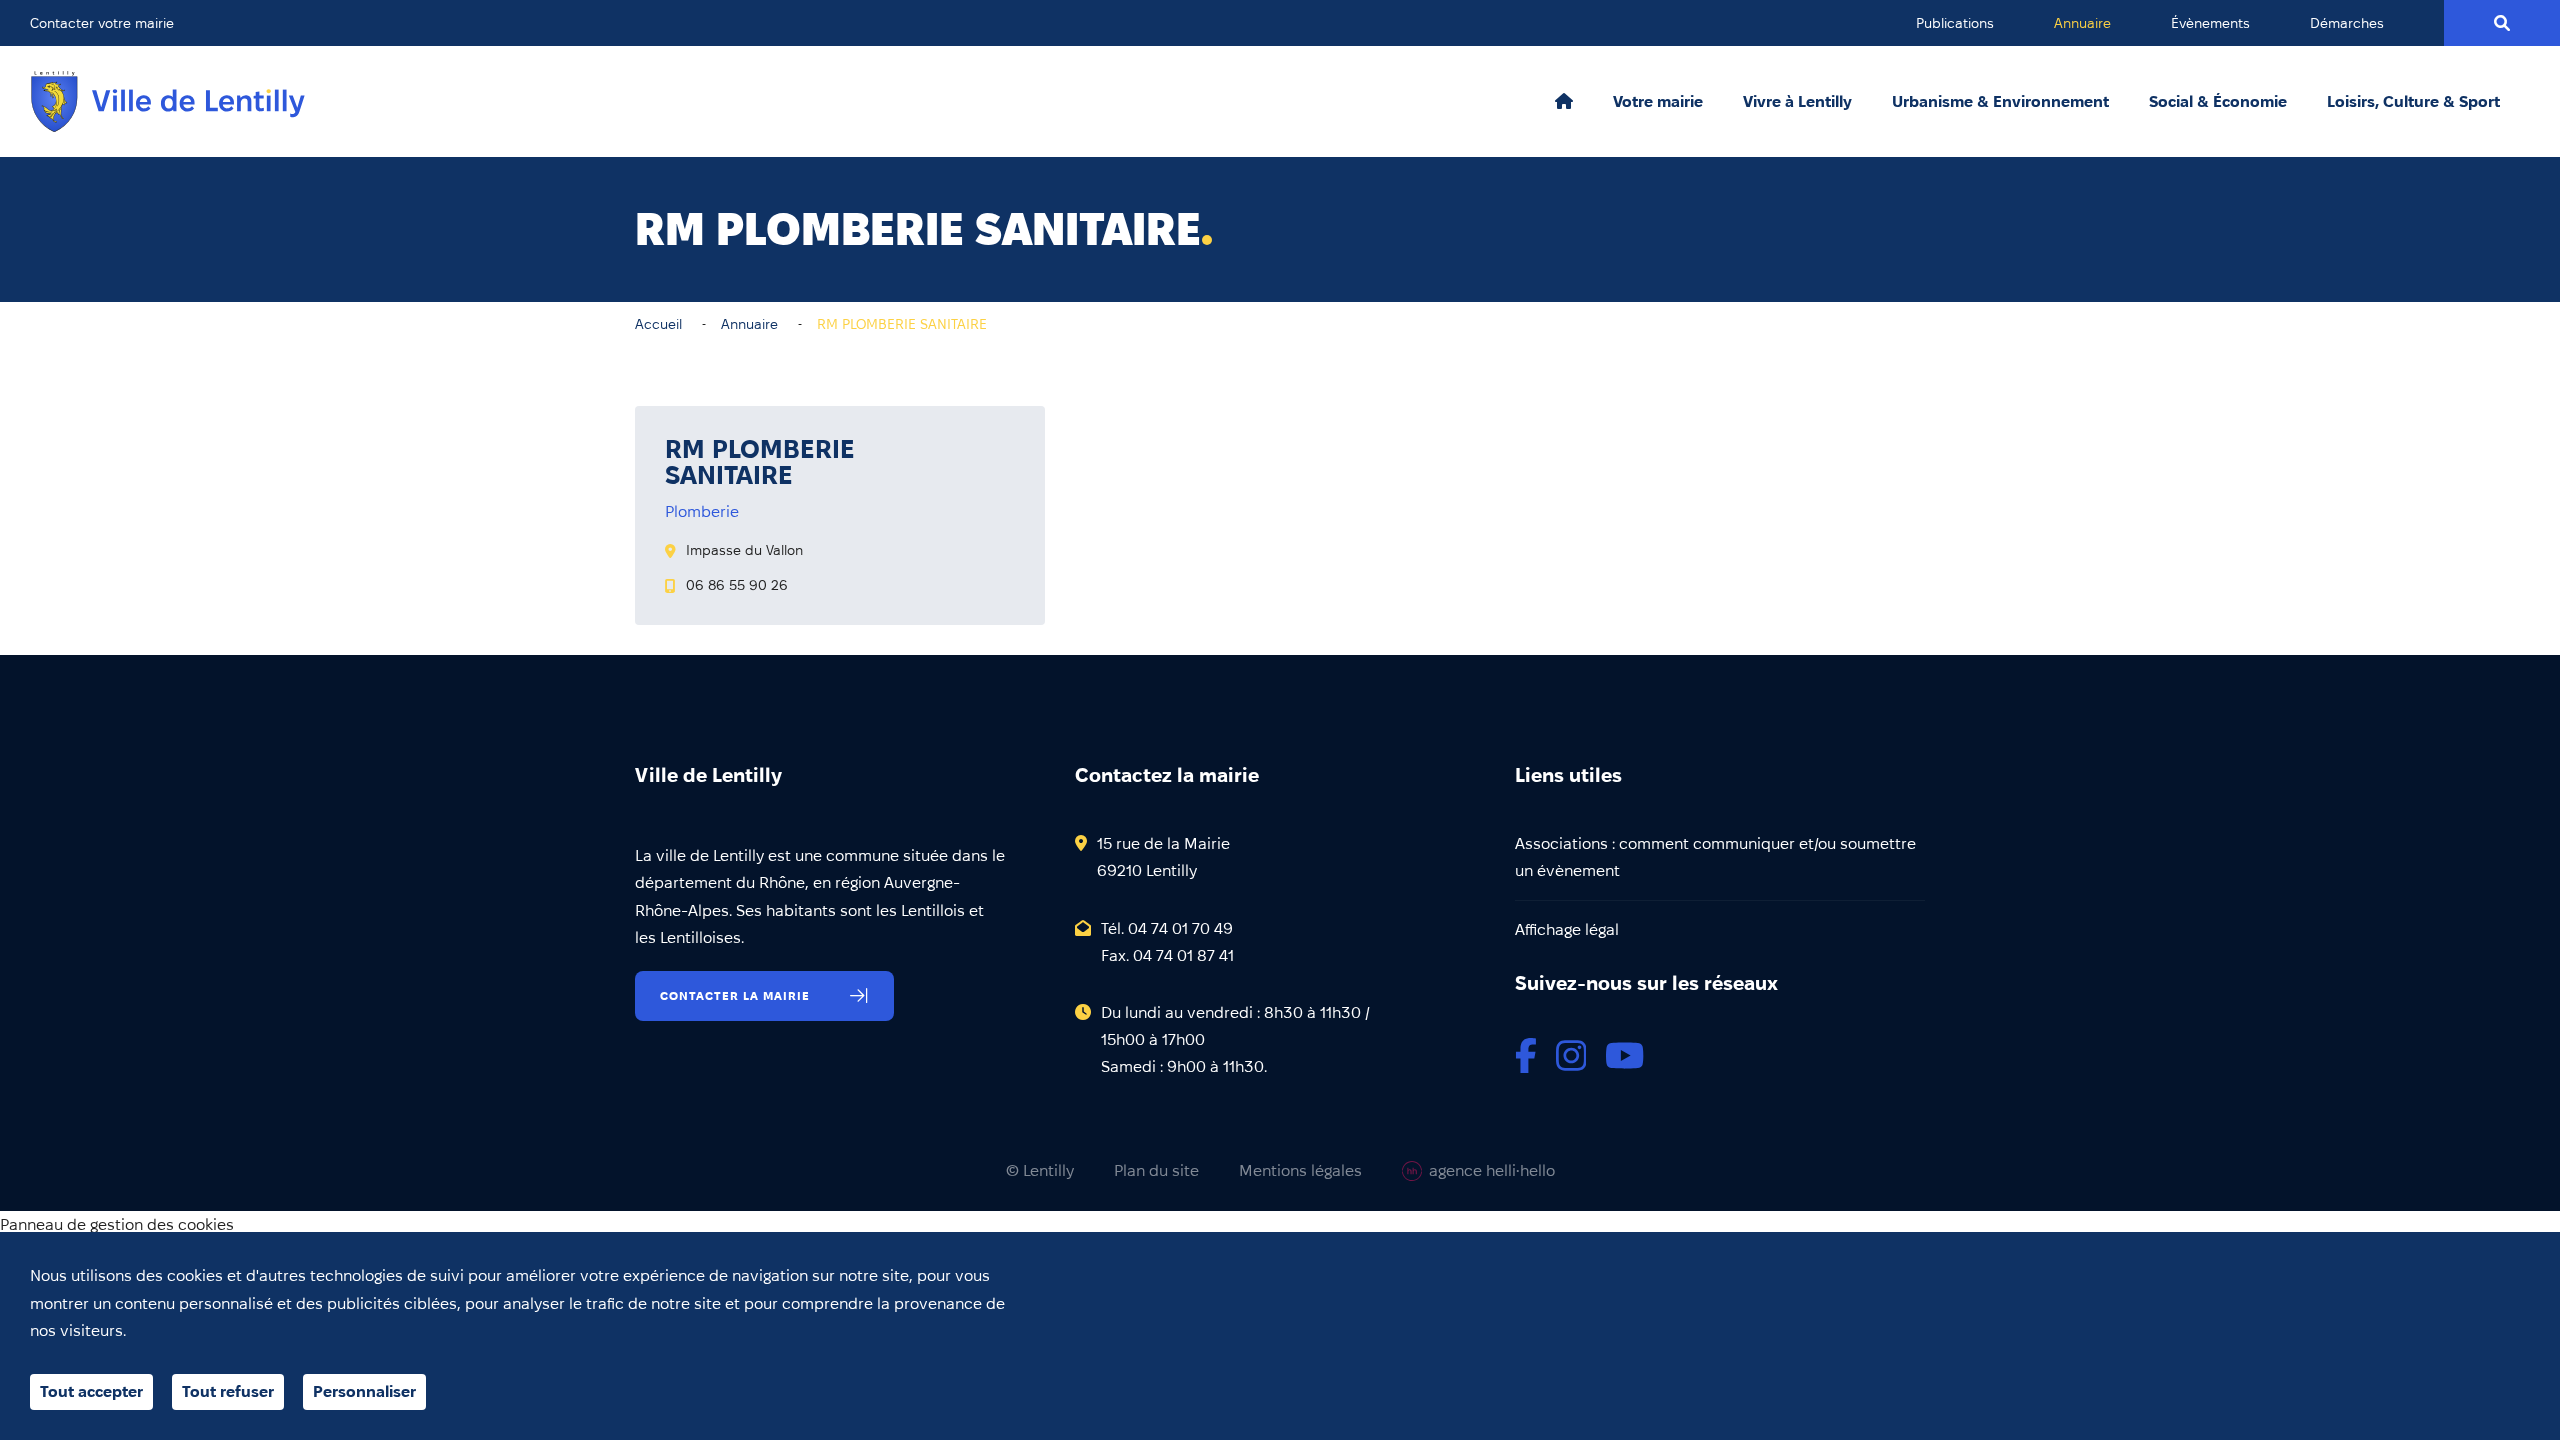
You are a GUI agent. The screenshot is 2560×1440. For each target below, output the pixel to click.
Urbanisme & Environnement (2000, 102)
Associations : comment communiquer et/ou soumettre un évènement (1715, 857)
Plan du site (1156, 1171)
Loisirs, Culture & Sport (2413, 102)
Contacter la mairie (735, 995)
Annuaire (2082, 23)
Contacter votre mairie (102, 23)
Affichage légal (1567, 929)
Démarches (2347, 23)
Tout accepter (91, 1391)
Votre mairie (1658, 102)
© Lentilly (1040, 1171)
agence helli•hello (1492, 1170)
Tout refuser (228, 1391)
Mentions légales (1300, 1171)
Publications (1955, 23)
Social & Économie (2218, 102)
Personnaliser (364, 1391)
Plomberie (702, 511)
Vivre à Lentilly (1797, 102)
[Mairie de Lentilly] (168, 101)
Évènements (2210, 23)
